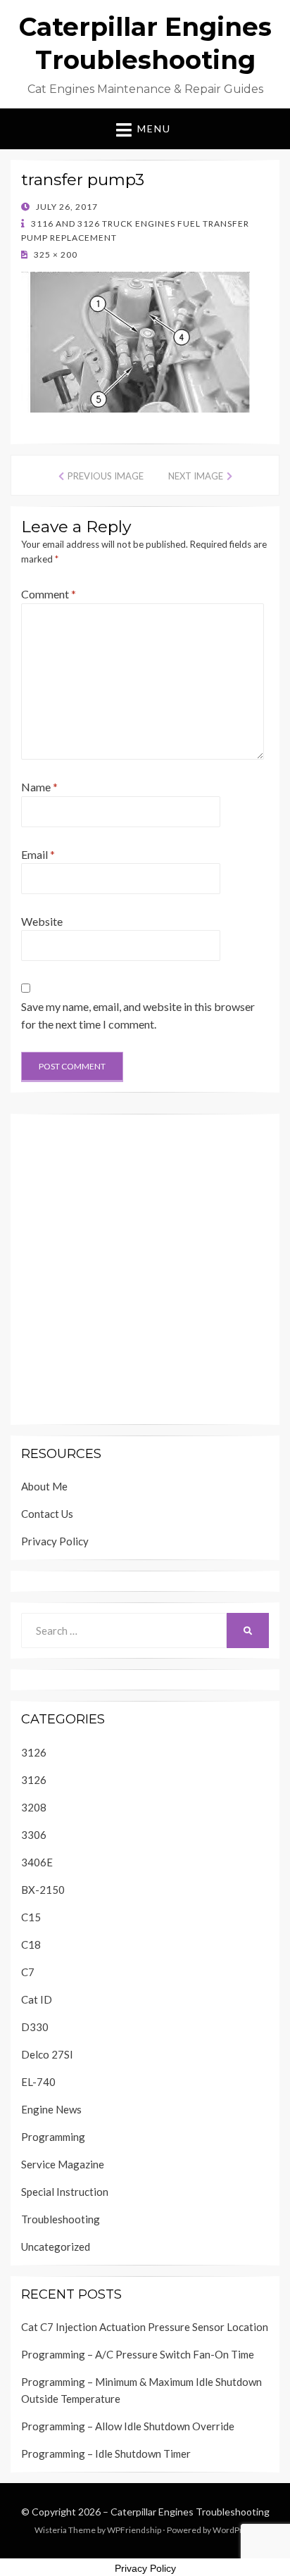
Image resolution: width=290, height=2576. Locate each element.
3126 (34, 1752)
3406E (37, 1862)
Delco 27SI (47, 2054)
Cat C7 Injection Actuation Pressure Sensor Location (145, 2327)
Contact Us (47, 1514)
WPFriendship (134, 2530)
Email (38, 854)
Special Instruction (65, 2192)
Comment (49, 594)
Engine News (51, 2109)
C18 (31, 1944)
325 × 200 (55, 255)
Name (39, 787)
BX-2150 (43, 1890)
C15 (31, 1917)
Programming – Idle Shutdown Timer (106, 2454)
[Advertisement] (145, 1269)
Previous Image (106, 476)
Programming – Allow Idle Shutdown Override (128, 2426)
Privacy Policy (55, 1541)
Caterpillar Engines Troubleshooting (190, 2512)
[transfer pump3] (135, 340)
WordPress (234, 2530)
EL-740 (38, 2082)
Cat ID (37, 1999)
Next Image (196, 476)
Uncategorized (56, 2247)
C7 (28, 1972)
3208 (34, 1807)
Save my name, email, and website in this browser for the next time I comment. (138, 1016)
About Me (44, 1486)
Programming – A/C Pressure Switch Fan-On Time (138, 2354)
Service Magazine (63, 2164)
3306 (34, 1835)
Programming (53, 2137)
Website (42, 921)
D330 (35, 2027)
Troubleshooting (61, 2219)
